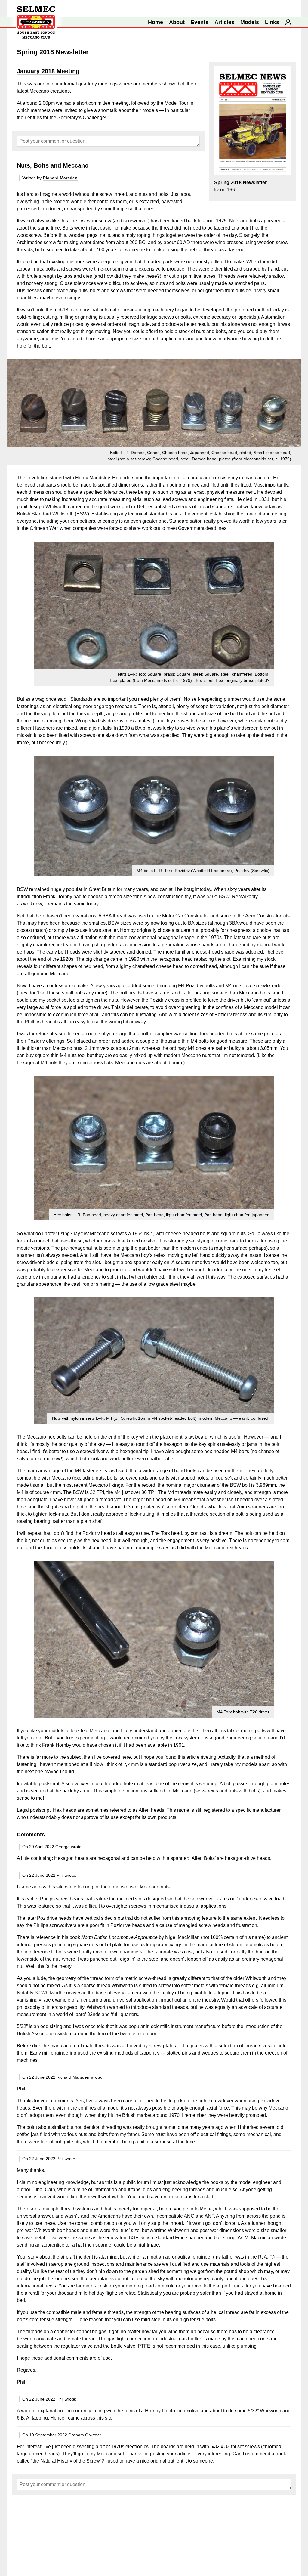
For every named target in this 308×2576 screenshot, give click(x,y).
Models (250, 22)
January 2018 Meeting (48, 71)
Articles (224, 22)
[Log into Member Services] (288, 22)
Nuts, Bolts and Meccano (53, 165)
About (177, 22)
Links (272, 22)
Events (200, 22)
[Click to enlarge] (154, 614)
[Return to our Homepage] (36, 22)
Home (156, 22)
